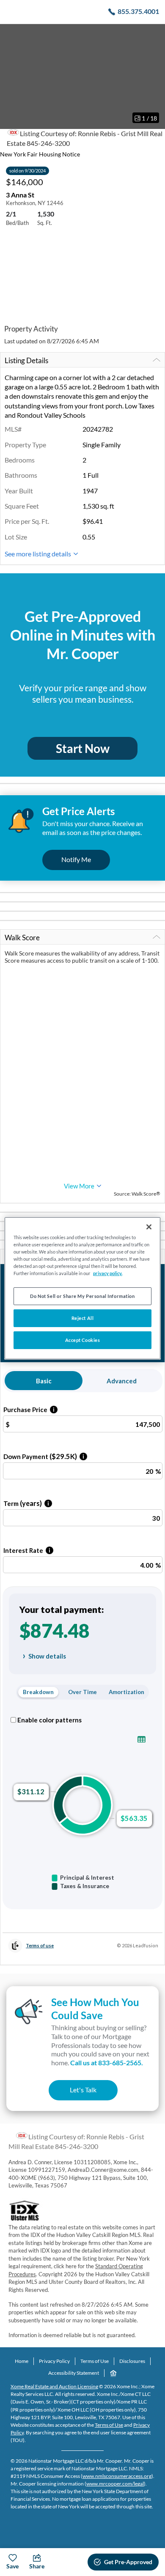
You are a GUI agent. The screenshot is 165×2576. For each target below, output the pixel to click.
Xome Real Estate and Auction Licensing (54, 2386)
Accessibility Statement (74, 2373)
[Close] (149, 1226)
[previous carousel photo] (11, 76)
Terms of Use (95, 2361)
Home (22, 2361)
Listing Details (26, 360)
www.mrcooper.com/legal (115, 2484)
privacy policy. (108, 1273)
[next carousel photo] (154, 76)
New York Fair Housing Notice (40, 154)
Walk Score (22, 938)
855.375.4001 (138, 11)
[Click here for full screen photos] (154, 34)
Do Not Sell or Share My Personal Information (82, 1296)
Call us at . (107, 2063)
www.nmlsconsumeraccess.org (117, 2476)
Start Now (83, 748)
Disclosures (132, 2361)
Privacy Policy (54, 2361)
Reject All (83, 1318)
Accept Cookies (83, 1340)
